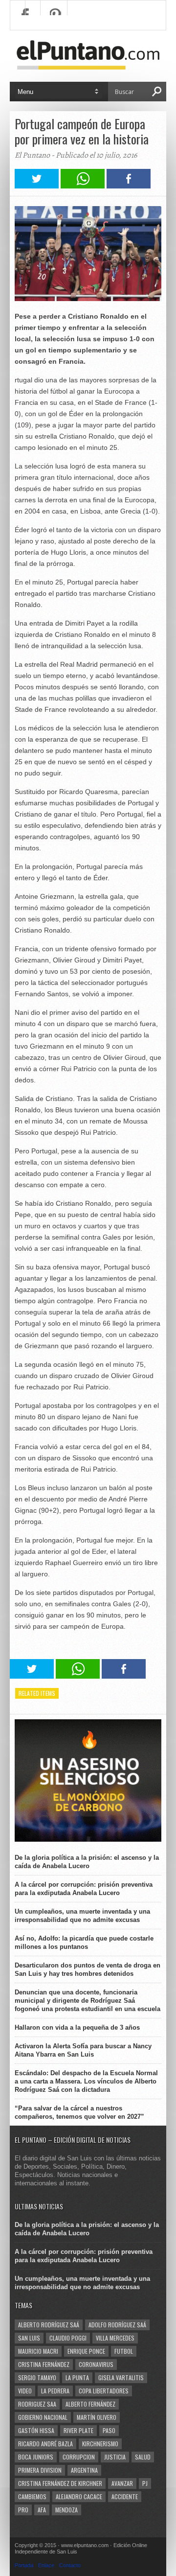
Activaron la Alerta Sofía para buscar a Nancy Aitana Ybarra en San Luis (83, 2050)
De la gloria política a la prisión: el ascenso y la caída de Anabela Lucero (87, 1862)
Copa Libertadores (104, 2391)
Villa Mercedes (115, 2338)
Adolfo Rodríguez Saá (117, 2325)
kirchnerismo (100, 2444)
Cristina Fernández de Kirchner (60, 2483)
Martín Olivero (97, 2417)
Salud (143, 2457)
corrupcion (79, 2457)
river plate (78, 2430)
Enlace (46, 2565)
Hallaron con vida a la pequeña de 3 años (77, 2027)
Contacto (70, 2565)
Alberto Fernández (90, 2404)
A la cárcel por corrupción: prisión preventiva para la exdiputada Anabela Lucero (84, 1889)
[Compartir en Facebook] (129, 186)
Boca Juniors (36, 2457)
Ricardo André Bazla (45, 2444)
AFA (42, 2510)
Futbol (124, 2351)
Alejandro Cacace (79, 2496)
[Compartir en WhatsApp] (83, 186)
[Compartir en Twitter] (37, 186)
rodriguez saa (37, 2404)
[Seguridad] (88, 1839)
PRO (23, 2510)
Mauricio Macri (38, 2351)
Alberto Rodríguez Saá (49, 2325)
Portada (24, 2565)
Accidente (125, 2496)
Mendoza (66, 2510)
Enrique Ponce (86, 2351)
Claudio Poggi (68, 2338)
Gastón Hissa (36, 2430)
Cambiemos (32, 2496)
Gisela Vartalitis (121, 2377)
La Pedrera (55, 2391)
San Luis (29, 2338)
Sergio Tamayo (37, 2377)
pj (145, 2483)
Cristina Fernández (44, 2364)
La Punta (77, 2377)
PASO (109, 2430)
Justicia (115, 2457)
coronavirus (96, 2364)
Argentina (84, 2470)
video (25, 2391)
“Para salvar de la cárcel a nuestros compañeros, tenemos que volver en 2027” (79, 2112)
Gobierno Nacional (43, 2417)
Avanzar (122, 2483)
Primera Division (40, 2470)
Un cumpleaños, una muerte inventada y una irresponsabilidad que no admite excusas (82, 1916)
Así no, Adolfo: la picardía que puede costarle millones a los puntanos (84, 1943)
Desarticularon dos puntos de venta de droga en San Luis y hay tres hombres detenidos (88, 1969)
